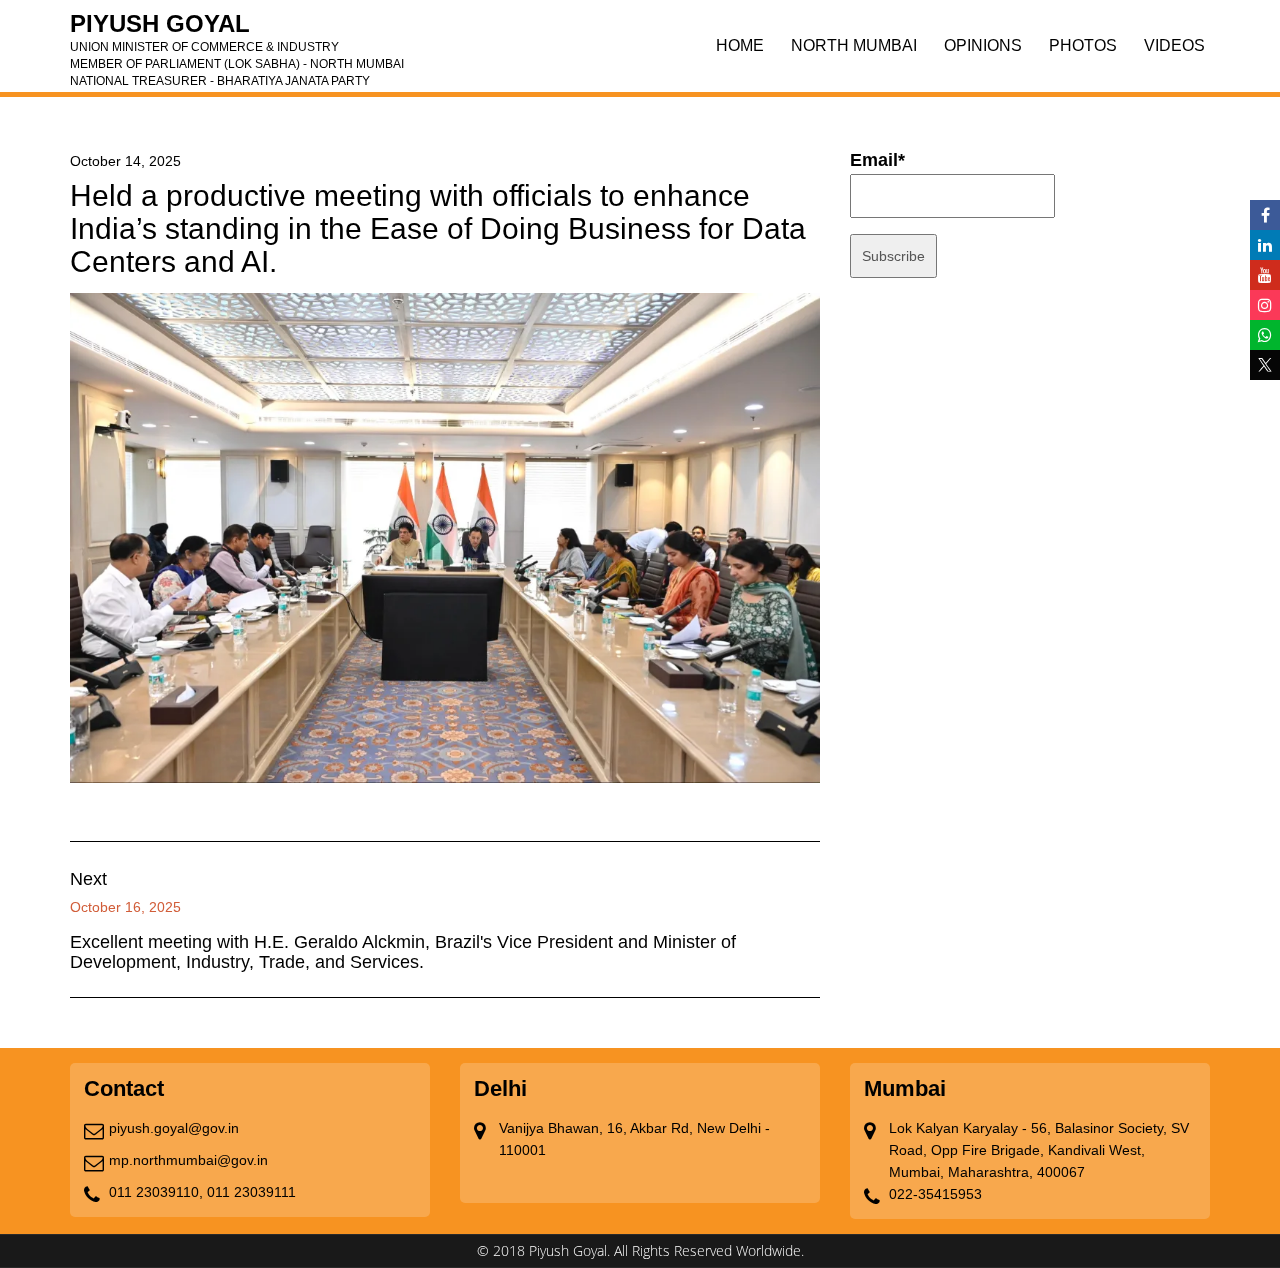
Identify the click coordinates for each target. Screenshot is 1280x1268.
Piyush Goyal (237, 30)
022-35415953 (935, 1194)
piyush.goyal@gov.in (174, 1128)
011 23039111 (251, 1192)
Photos (1083, 45)
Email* (877, 160)
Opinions (983, 45)
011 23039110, (156, 1192)
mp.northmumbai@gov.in (188, 1160)
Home (740, 45)
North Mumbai (854, 45)
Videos (1174, 45)
